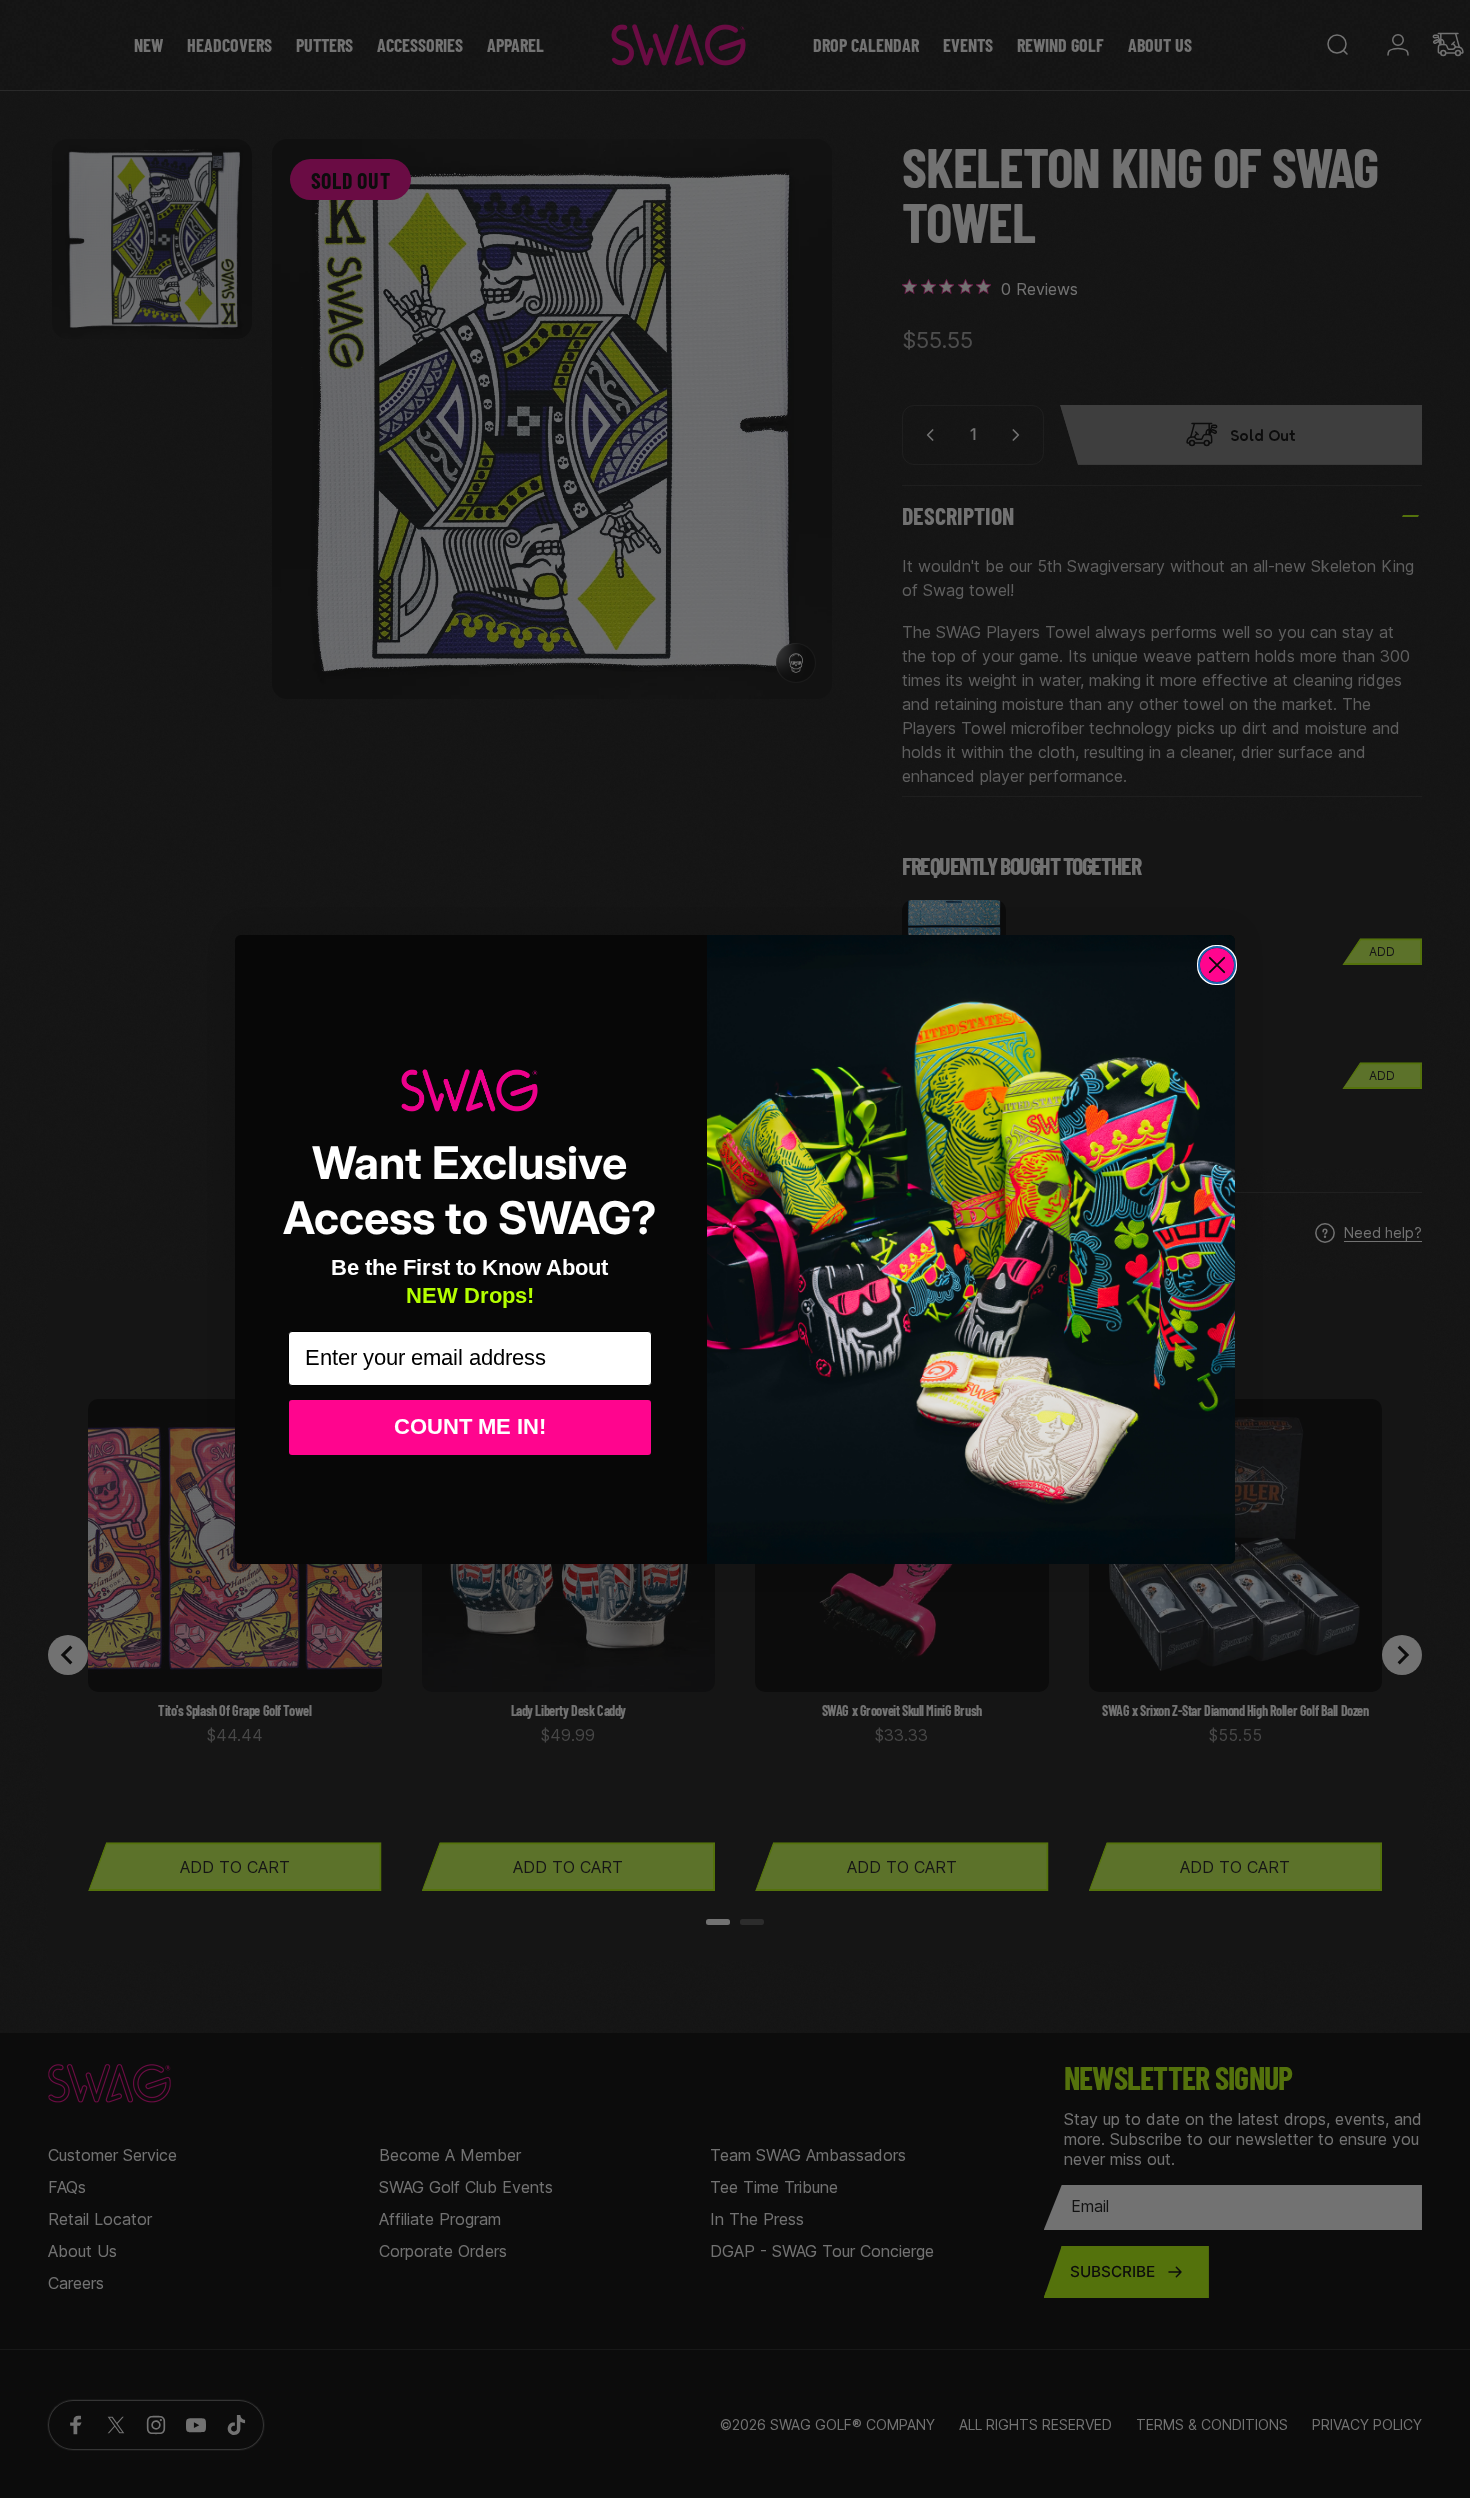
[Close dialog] (1217, 965)
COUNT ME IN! (470, 1426)
